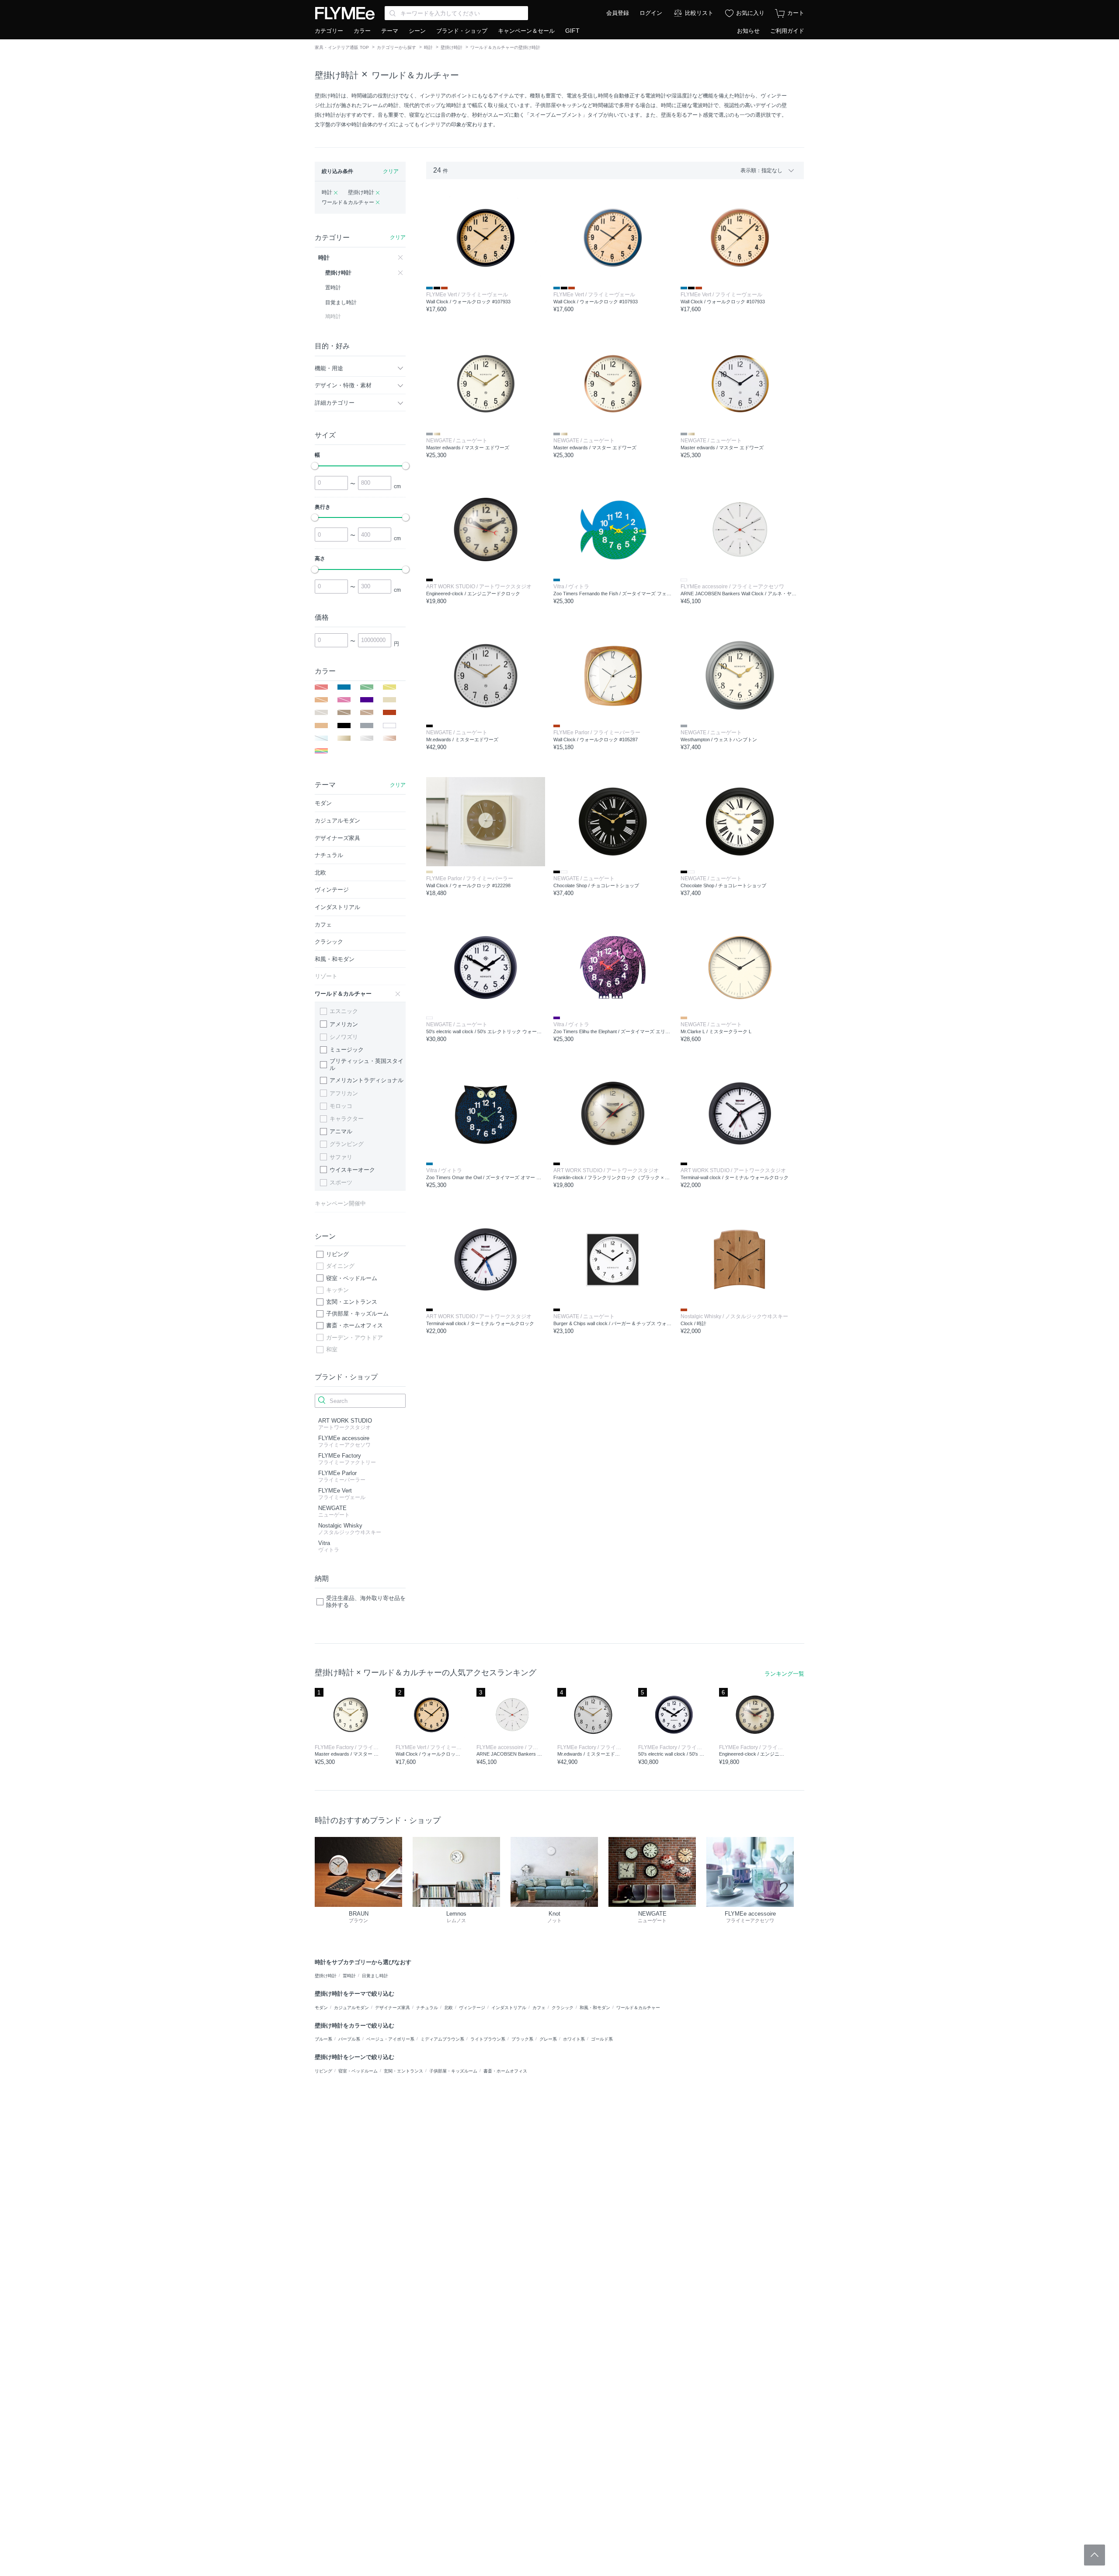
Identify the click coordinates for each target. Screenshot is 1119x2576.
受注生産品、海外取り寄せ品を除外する (366, 1602)
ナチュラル (427, 2008)
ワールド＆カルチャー (415, 75)
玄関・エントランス (352, 1302)
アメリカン (344, 1024)
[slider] (315, 466)
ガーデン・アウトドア (354, 1338)
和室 (332, 1349)
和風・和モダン (595, 2008)
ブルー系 (323, 2039)
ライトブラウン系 (488, 2039)
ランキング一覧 (784, 1674)
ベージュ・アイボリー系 (390, 2039)
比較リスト (699, 13)
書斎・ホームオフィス (354, 1325)
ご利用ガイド (787, 31)
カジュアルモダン (351, 2008)
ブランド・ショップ (462, 31)
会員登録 (618, 13)
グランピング (347, 1144)
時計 (428, 47)
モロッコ (341, 1106)
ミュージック (347, 1050)
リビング (337, 1254)
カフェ (539, 2008)
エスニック (344, 1011)
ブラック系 (522, 2039)
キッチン (337, 1290)
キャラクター (347, 1119)
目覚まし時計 (375, 1976)
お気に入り (750, 13)
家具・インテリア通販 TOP (342, 47)
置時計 (349, 1976)
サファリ (341, 1157)
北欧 (448, 2008)
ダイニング (340, 1266)
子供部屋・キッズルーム (357, 1314)
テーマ (390, 31)
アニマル (341, 1131)
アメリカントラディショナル (367, 1080)
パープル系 (349, 2039)
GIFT (572, 31)
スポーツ (341, 1182)
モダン (321, 2008)
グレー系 (548, 2039)
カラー (362, 31)
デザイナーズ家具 (393, 2008)
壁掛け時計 (452, 47)
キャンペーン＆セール (526, 31)
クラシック (563, 2008)
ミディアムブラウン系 (442, 2039)
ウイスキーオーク (352, 1170)
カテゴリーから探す (396, 47)
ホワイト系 (574, 2039)
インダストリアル (509, 2008)
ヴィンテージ (472, 2008)
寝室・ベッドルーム (352, 1278)
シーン (417, 31)
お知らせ (748, 31)
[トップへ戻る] (1095, 2555)
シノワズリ (344, 1037)
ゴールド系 (602, 2039)
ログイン (651, 13)
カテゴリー (329, 31)
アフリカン (344, 1093)
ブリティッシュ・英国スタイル (367, 1064)
